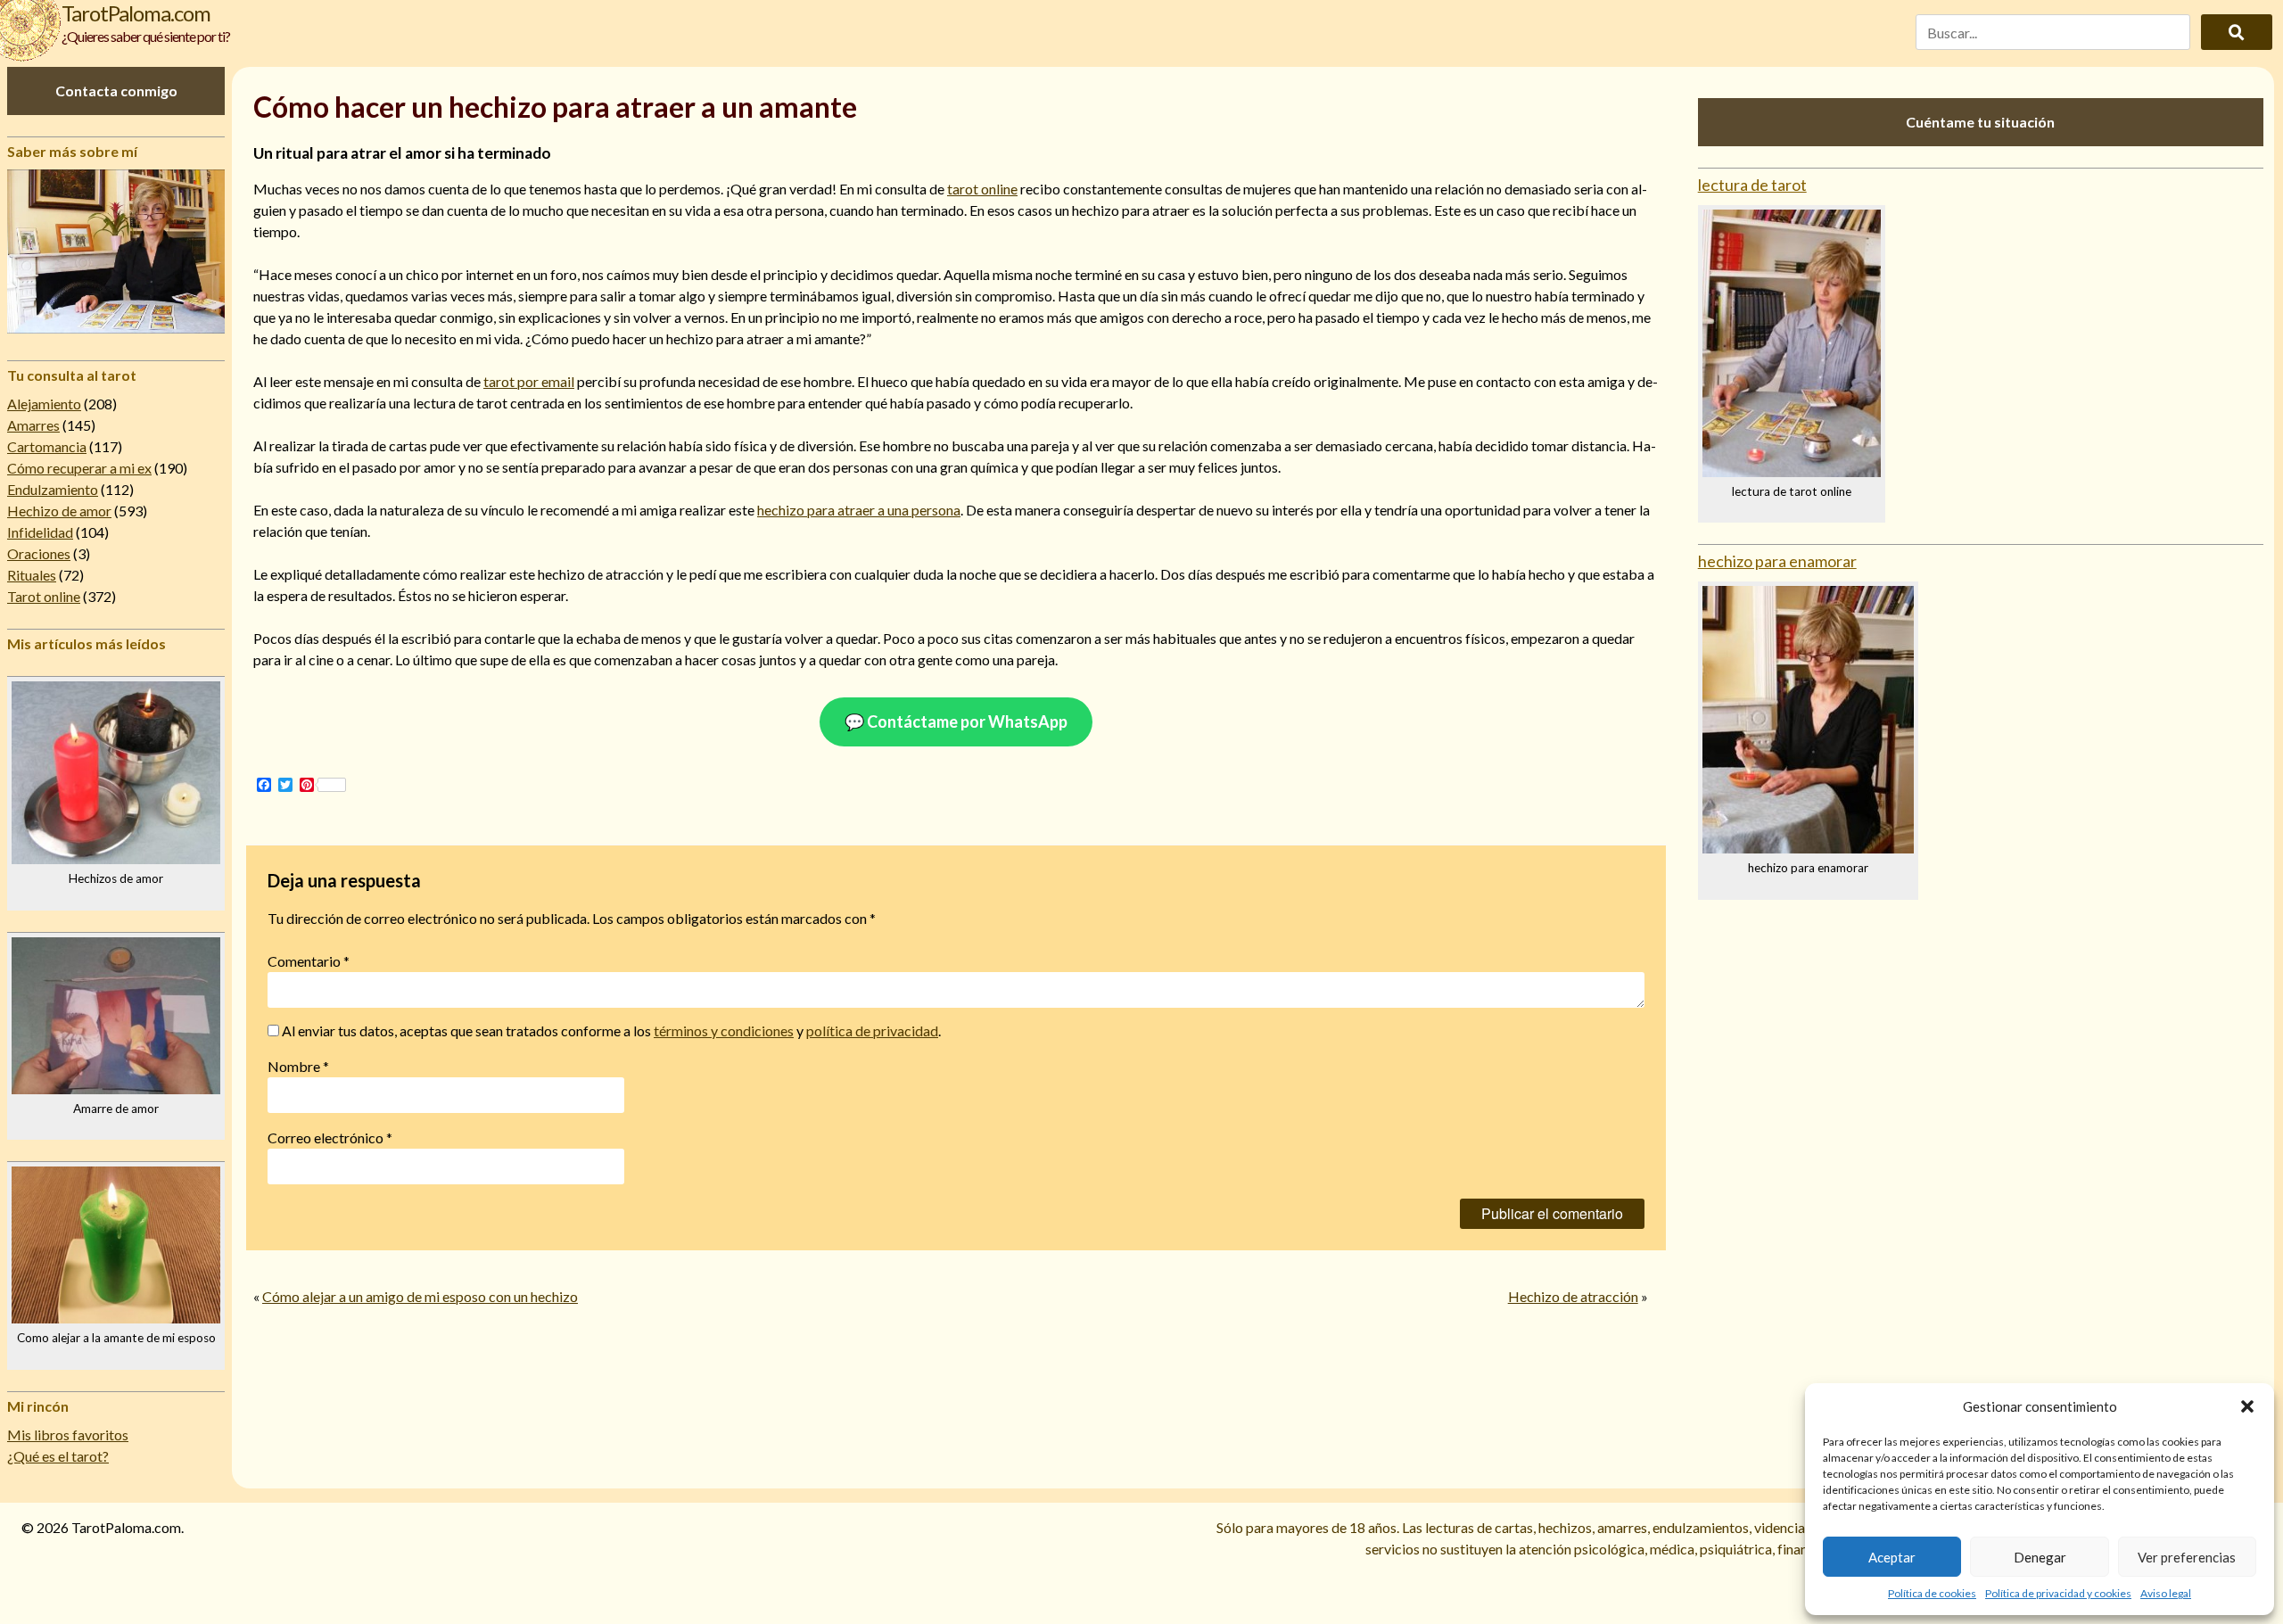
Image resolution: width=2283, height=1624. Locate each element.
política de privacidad (872, 1030)
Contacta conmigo (116, 91)
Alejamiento (44, 404)
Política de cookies (1932, 1593)
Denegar (2040, 1557)
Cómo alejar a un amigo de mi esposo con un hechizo (420, 1296)
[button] (2247, 1406)
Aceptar (1892, 1557)
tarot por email (529, 381)
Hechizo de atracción (1573, 1296)
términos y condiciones (724, 1030)
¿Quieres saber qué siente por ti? (146, 36)
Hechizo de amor (59, 511)
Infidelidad (40, 532)
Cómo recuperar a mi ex (79, 468)
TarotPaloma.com (136, 13)
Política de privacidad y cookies (2058, 1593)
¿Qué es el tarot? (58, 1456)
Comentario (309, 961)
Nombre (298, 1066)
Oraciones (39, 553)
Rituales (32, 575)
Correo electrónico (330, 1138)
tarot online (982, 189)
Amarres (33, 425)
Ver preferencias (2187, 1557)
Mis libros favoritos (68, 1434)
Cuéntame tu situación (1980, 122)
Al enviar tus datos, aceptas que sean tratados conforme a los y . (610, 1030)
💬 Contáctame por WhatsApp (956, 721)
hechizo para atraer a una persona (859, 510)
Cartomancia (47, 446)
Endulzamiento (53, 489)
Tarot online (44, 596)
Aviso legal (2166, 1593)
